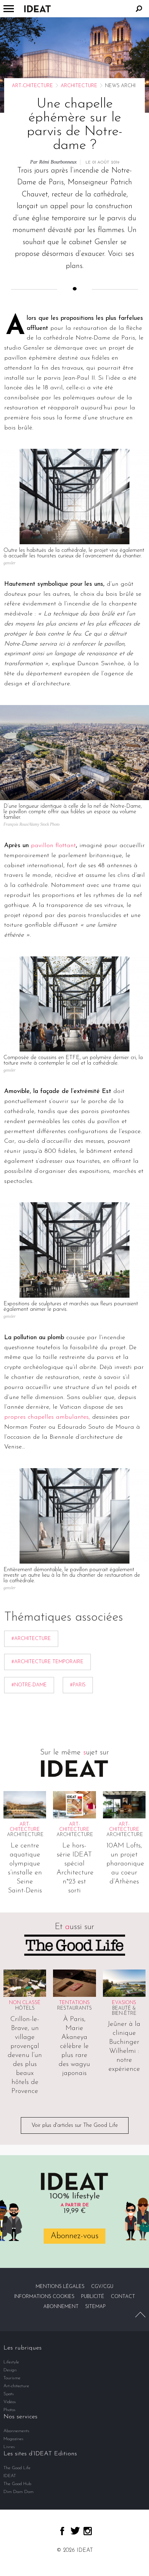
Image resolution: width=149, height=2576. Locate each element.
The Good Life (17, 2468)
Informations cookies (44, 2297)
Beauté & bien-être (124, 2011)
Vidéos (10, 2402)
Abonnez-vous (74, 2236)
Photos (10, 2410)
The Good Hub (17, 2484)
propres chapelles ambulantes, (47, 1417)
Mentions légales (60, 2287)
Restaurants (74, 2008)
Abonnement (61, 2307)
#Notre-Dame (29, 1685)
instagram (88, 2531)
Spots (9, 2394)
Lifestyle (11, 2362)
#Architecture (31, 1639)
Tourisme (12, 2378)
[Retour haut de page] (140, 2315)
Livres (9, 2447)
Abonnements (16, 2431)
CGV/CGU (102, 2287)
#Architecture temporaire (47, 1662)
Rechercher (139, 9)
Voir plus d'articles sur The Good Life (75, 2125)
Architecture (79, 86)
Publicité (93, 2297)
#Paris (78, 1685)
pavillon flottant (53, 846)
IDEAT (10, 2476)
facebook (62, 2531)
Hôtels (25, 2008)
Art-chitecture (32, 86)
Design (10, 2370)
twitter (75, 2531)
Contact (123, 2297)
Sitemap (95, 2307)
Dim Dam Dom (19, 2492)
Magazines (14, 2439)
